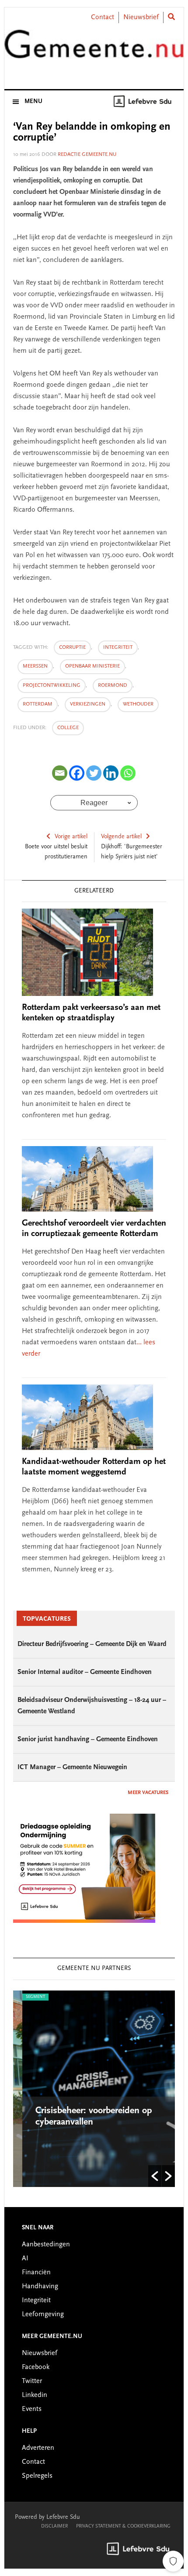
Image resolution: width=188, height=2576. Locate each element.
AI (25, 2259)
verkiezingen (88, 704)
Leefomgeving (43, 2314)
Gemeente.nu (94, 49)
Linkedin (35, 2395)
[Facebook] (77, 773)
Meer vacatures (148, 1793)
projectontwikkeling (52, 685)
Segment (26, 1997)
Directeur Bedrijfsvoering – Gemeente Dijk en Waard (92, 1644)
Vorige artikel (71, 837)
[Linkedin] (111, 773)
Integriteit (36, 2300)
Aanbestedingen (46, 2245)
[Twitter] (94, 773)
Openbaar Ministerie (92, 666)
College (68, 728)
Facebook (36, 2367)
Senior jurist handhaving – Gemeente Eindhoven (88, 1739)
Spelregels (37, 2476)
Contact (103, 17)
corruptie (72, 647)
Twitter (32, 2381)
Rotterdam (38, 704)
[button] (155, 2176)
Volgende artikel (121, 837)
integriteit (118, 647)
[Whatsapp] (128, 773)
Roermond (113, 685)
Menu (33, 102)
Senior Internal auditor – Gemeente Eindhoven (85, 1672)
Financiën (36, 2273)
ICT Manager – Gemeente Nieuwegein (72, 1767)
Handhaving (40, 2287)
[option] (94, 2089)
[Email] (60, 773)
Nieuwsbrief (141, 17)
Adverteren (38, 2448)
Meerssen (35, 666)
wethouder (138, 704)
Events (32, 2409)
